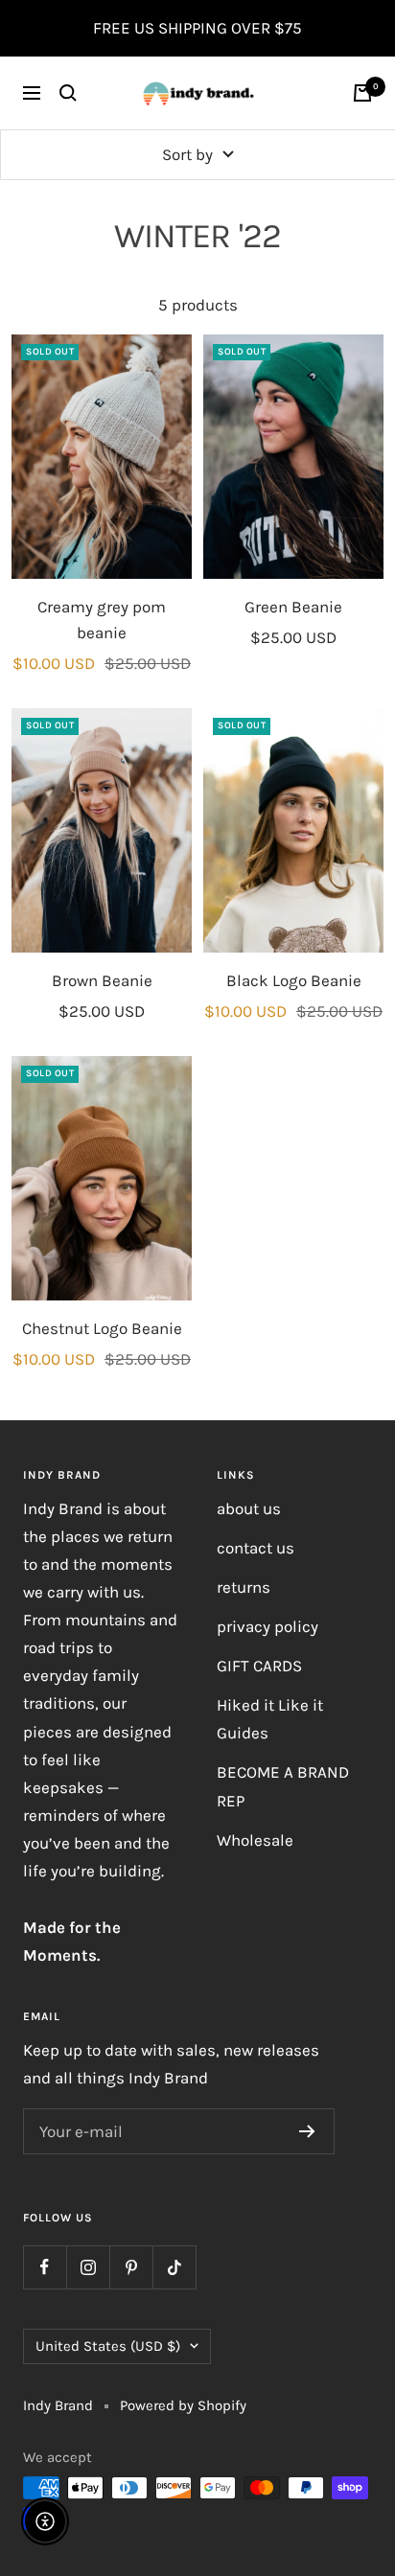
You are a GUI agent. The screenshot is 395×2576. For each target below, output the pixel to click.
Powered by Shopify (183, 2405)
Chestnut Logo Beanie (102, 1328)
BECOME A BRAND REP (283, 1786)
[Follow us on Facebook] (45, 2267)
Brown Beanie (102, 980)
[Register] (307, 2131)
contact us (256, 1548)
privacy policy (267, 1626)
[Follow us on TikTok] (174, 2267)
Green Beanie (293, 607)
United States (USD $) (108, 2346)
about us (249, 1508)
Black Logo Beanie (294, 980)
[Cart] (362, 93)
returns (244, 1587)
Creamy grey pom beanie (102, 620)
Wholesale (255, 1840)
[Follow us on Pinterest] (131, 2267)
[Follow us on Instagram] (88, 2267)
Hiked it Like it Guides (270, 1719)
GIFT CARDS (259, 1666)
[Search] (68, 93)
